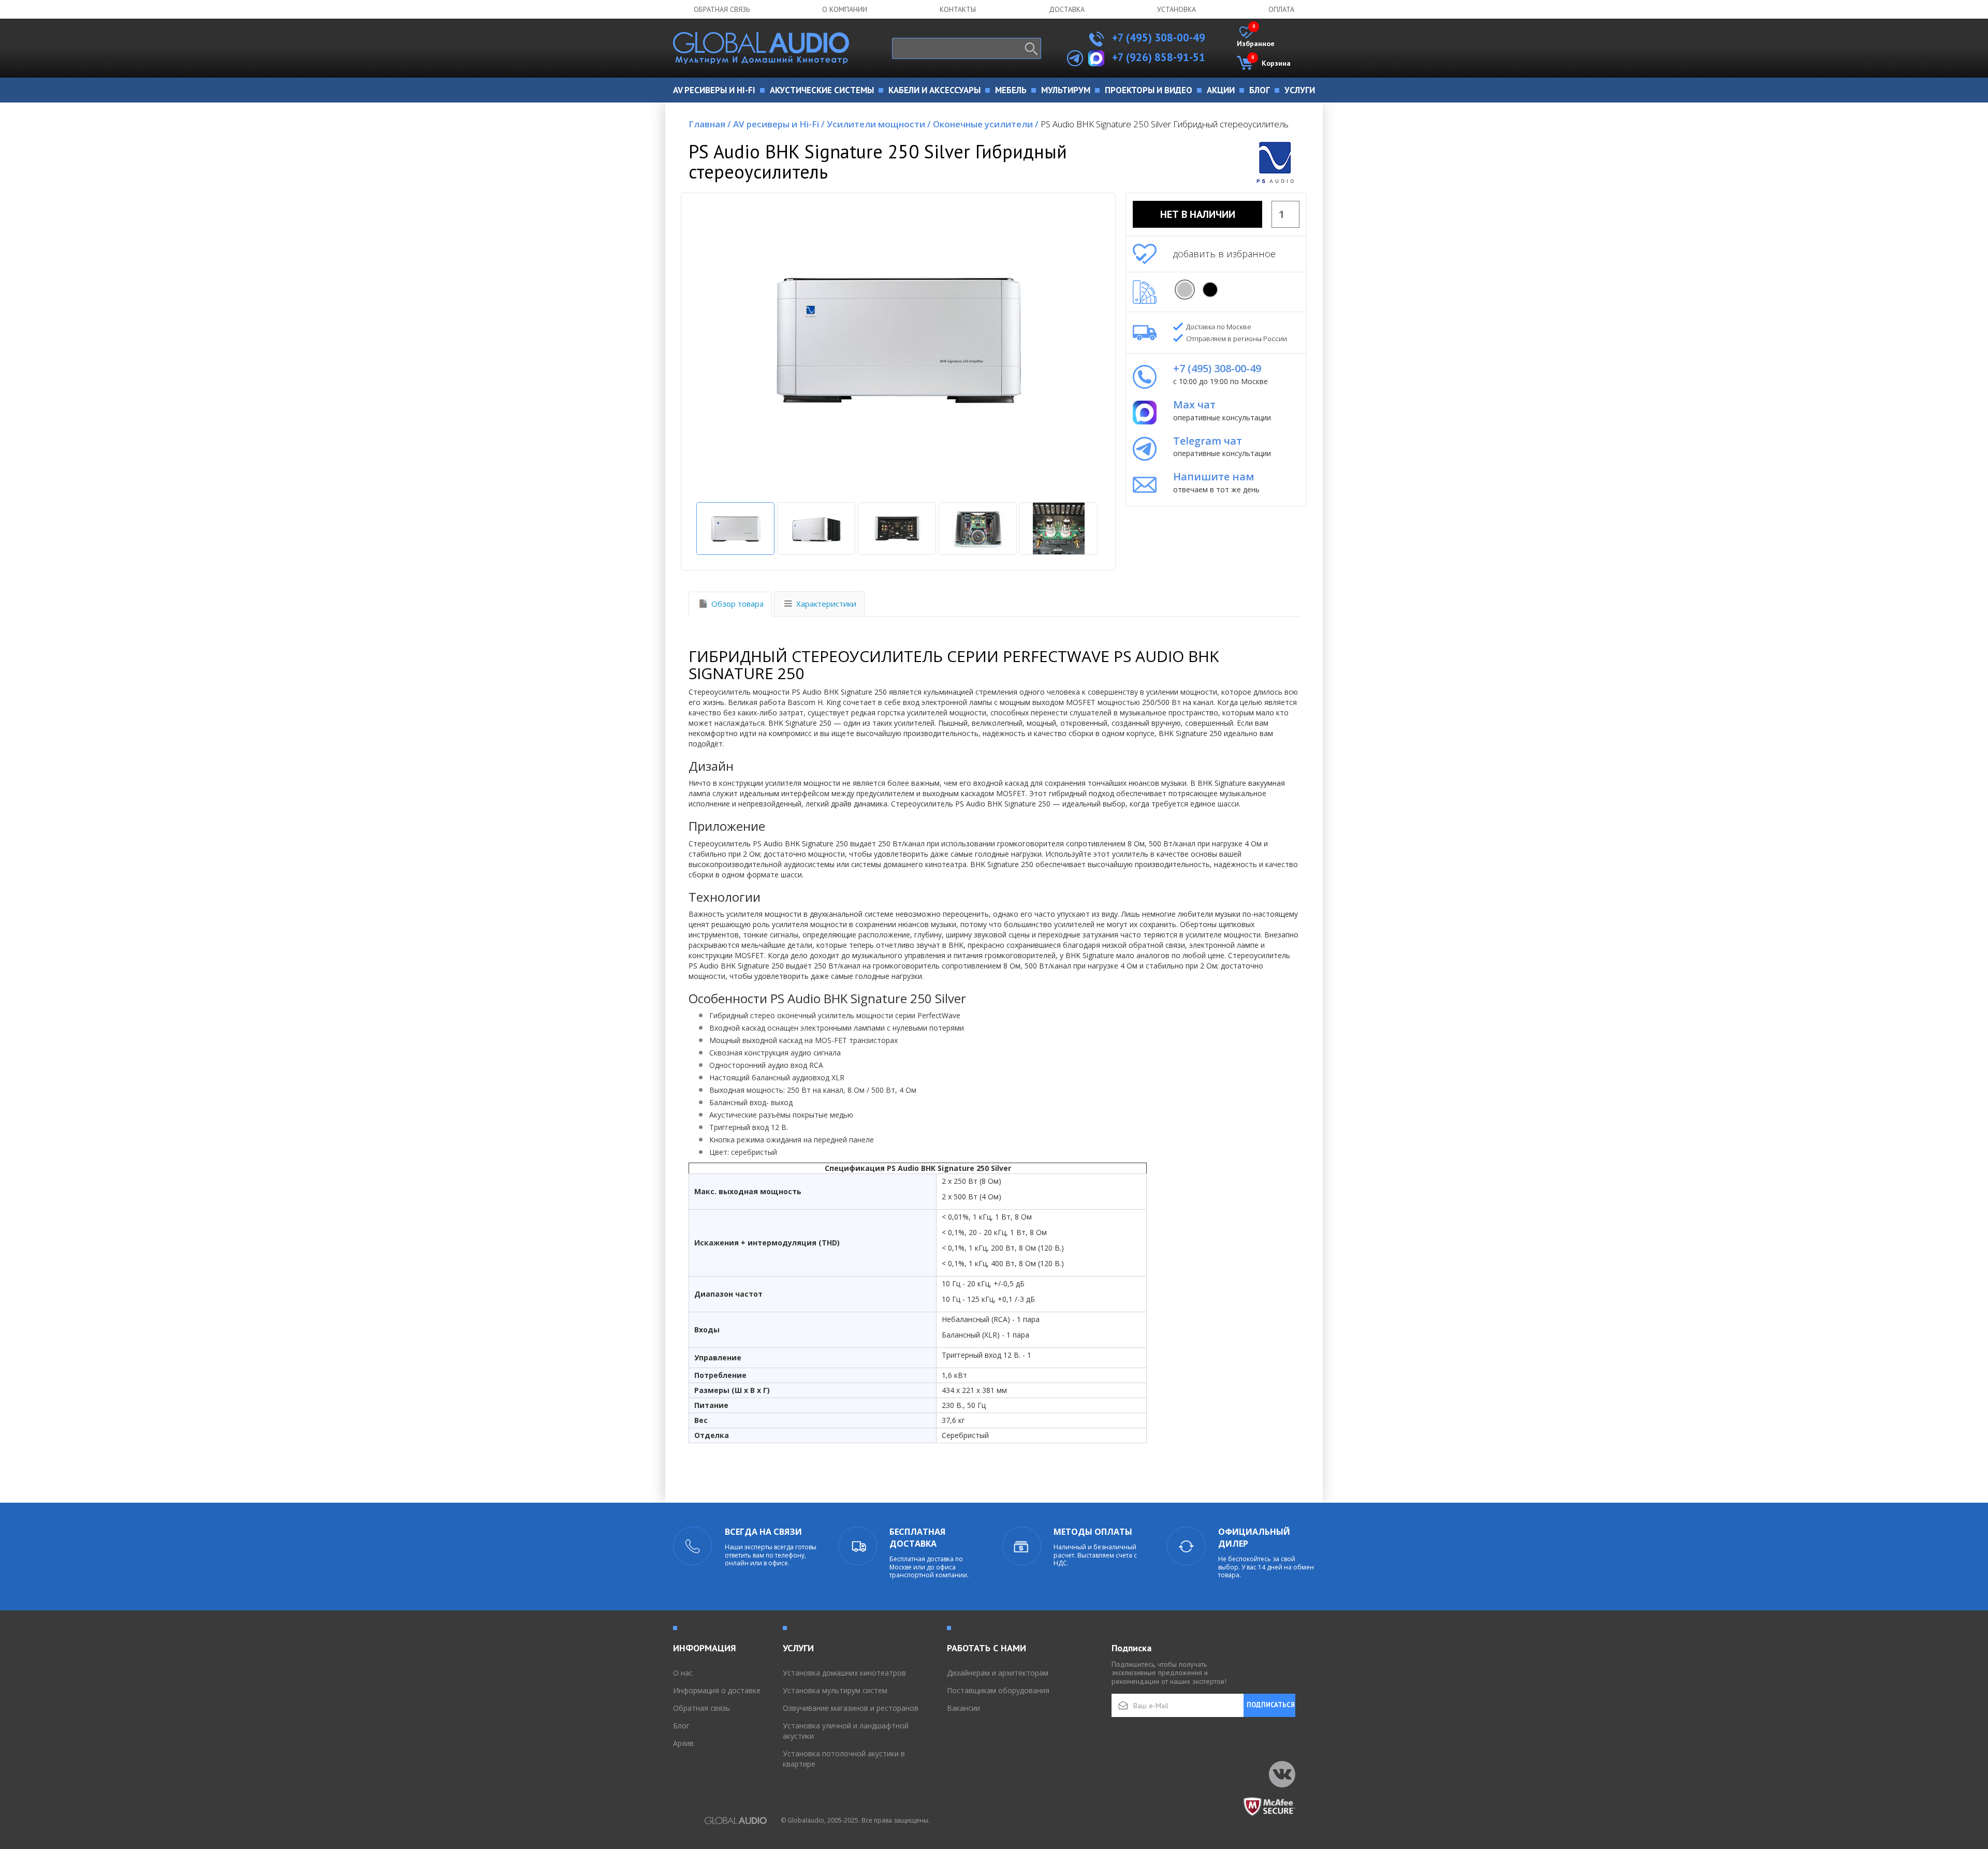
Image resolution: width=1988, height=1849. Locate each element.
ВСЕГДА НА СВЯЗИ (763, 1532)
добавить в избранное (1224, 254)
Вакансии (963, 1708)
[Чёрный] (1210, 290)
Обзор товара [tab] (737, 604)
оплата (1281, 9)
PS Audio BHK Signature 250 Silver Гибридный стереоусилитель (1165, 124)
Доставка (1067, 9)
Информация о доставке (717, 1690)
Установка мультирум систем (835, 1690)
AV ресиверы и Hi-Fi (779, 124)
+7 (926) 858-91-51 (1159, 57)
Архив (683, 1743)
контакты (958, 9)
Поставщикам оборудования (998, 1690)
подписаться (1271, 1705)
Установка (1176, 9)
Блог (681, 1726)
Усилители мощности (879, 124)
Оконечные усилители (986, 124)
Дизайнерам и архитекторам (998, 1673)
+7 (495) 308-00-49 (1157, 38)
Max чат (1194, 405)
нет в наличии (1198, 214)
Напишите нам (1214, 476)
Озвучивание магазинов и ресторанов (851, 1708)
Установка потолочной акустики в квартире (844, 1759)
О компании (845, 9)
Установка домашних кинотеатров (844, 1673)
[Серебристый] (1185, 290)
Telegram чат (1208, 441)
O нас (683, 1673)
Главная (710, 124)
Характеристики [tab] (826, 604)
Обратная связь (722, 9)
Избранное (1256, 37)
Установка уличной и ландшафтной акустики (846, 1731)
